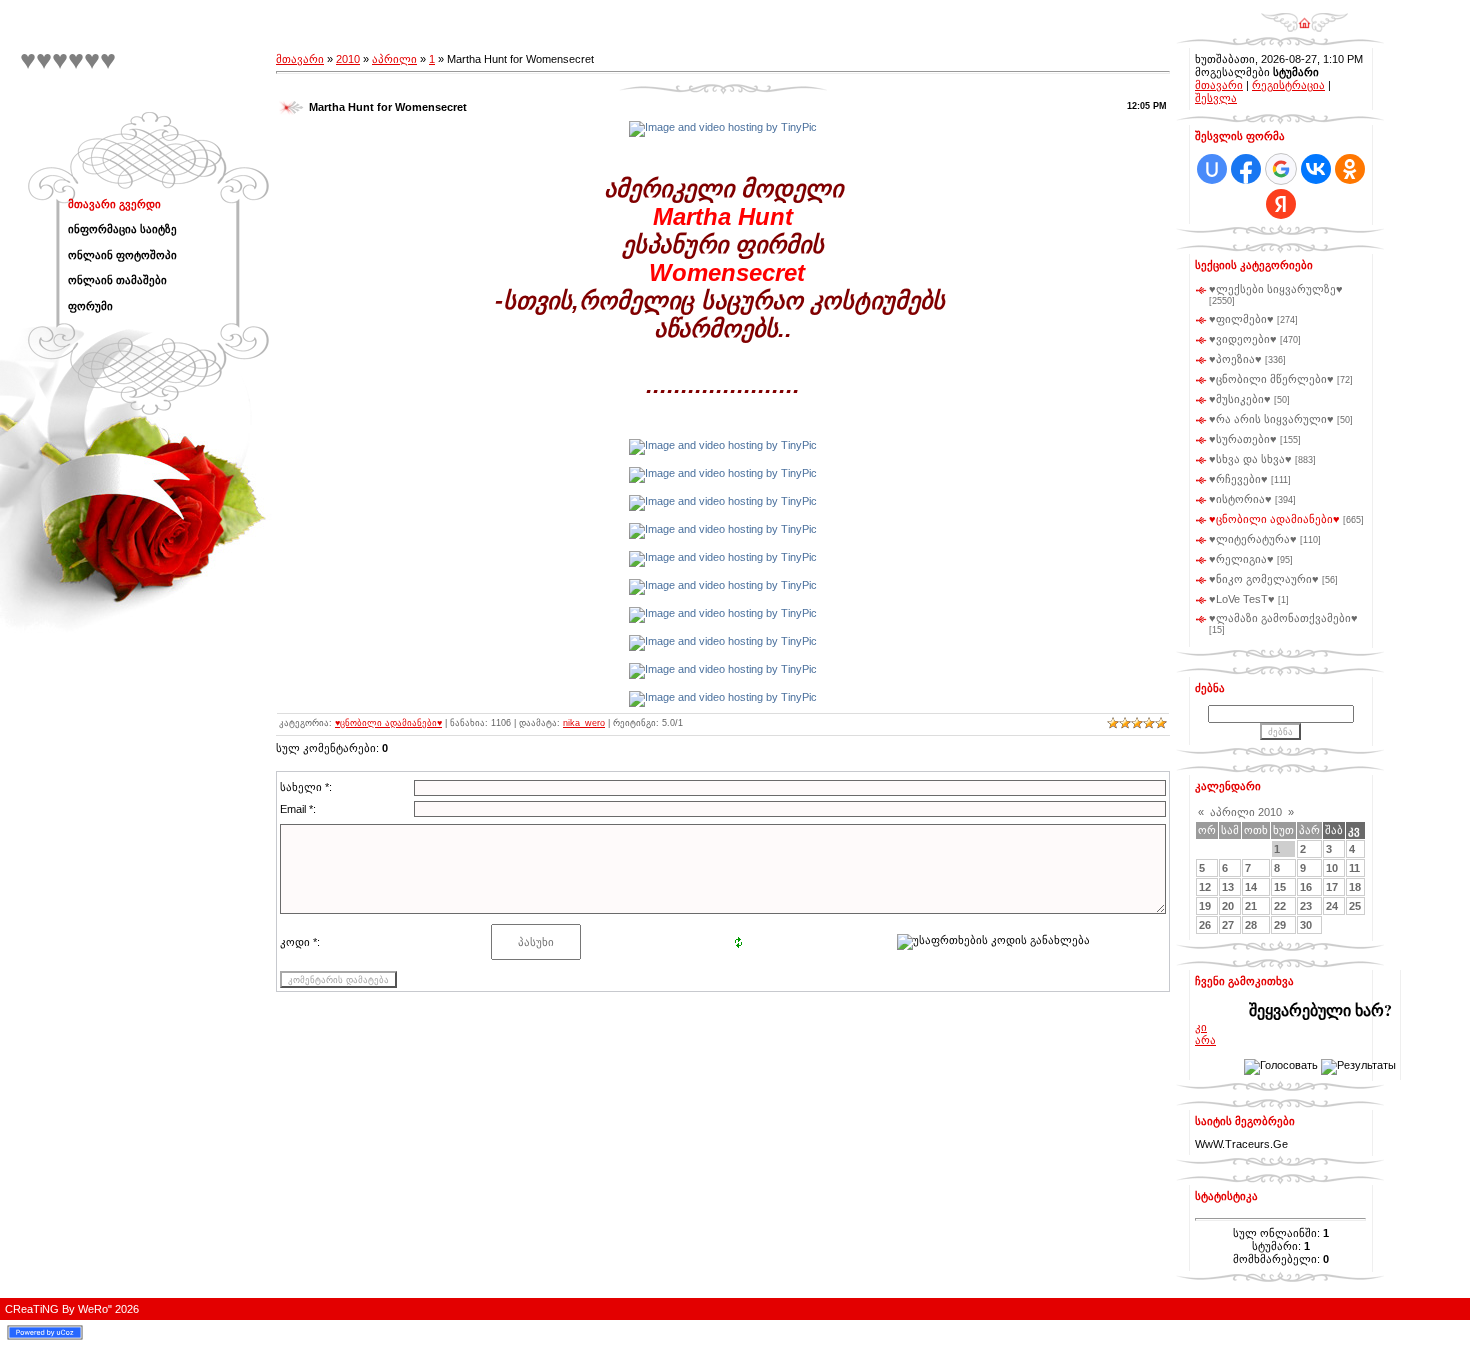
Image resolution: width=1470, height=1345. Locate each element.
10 (1332, 868)
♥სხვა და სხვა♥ (1250, 459)
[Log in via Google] (1281, 169)
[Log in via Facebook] (1246, 169)
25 (1355, 906)
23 (1306, 906)
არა (1205, 1040)
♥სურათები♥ (1243, 439)
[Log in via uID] (1212, 169)
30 (1306, 925)
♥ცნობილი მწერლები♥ (1271, 379)
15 (1280, 887)
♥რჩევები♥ (1238, 479)
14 (1251, 887)
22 (1280, 906)
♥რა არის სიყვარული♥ (1271, 419)
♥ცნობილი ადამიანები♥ (388, 723)
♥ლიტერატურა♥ (1253, 539)
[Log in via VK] (1316, 169)
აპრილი (394, 59)
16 (1306, 887)
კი (1201, 1027)
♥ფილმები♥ (1241, 319)
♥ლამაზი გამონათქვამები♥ (1283, 618)
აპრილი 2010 (1246, 812)
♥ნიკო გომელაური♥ (1264, 579)
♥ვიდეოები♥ (1243, 339)
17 (1332, 887)
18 (1355, 887)
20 (1228, 906)
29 (1280, 925)
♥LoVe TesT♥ (1242, 599)
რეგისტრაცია (1288, 85)
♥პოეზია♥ (1235, 359)
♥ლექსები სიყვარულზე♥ (1276, 289)
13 (1228, 887)
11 (1354, 868)
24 (1332, 906)
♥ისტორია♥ (1240, 499)
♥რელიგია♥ (1241, 559)
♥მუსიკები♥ (1240, 399)
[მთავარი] (1304, 16)
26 (1205, 925)
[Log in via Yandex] (1281, 204)
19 (1205, 906)
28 (1251, 925)
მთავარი (300, 59)
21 (1251, 906)
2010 (348, 59)
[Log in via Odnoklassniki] (1350, 169)
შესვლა (1216, 98)
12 (1205, 887)
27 (1228, 925)
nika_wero (584, 723)
